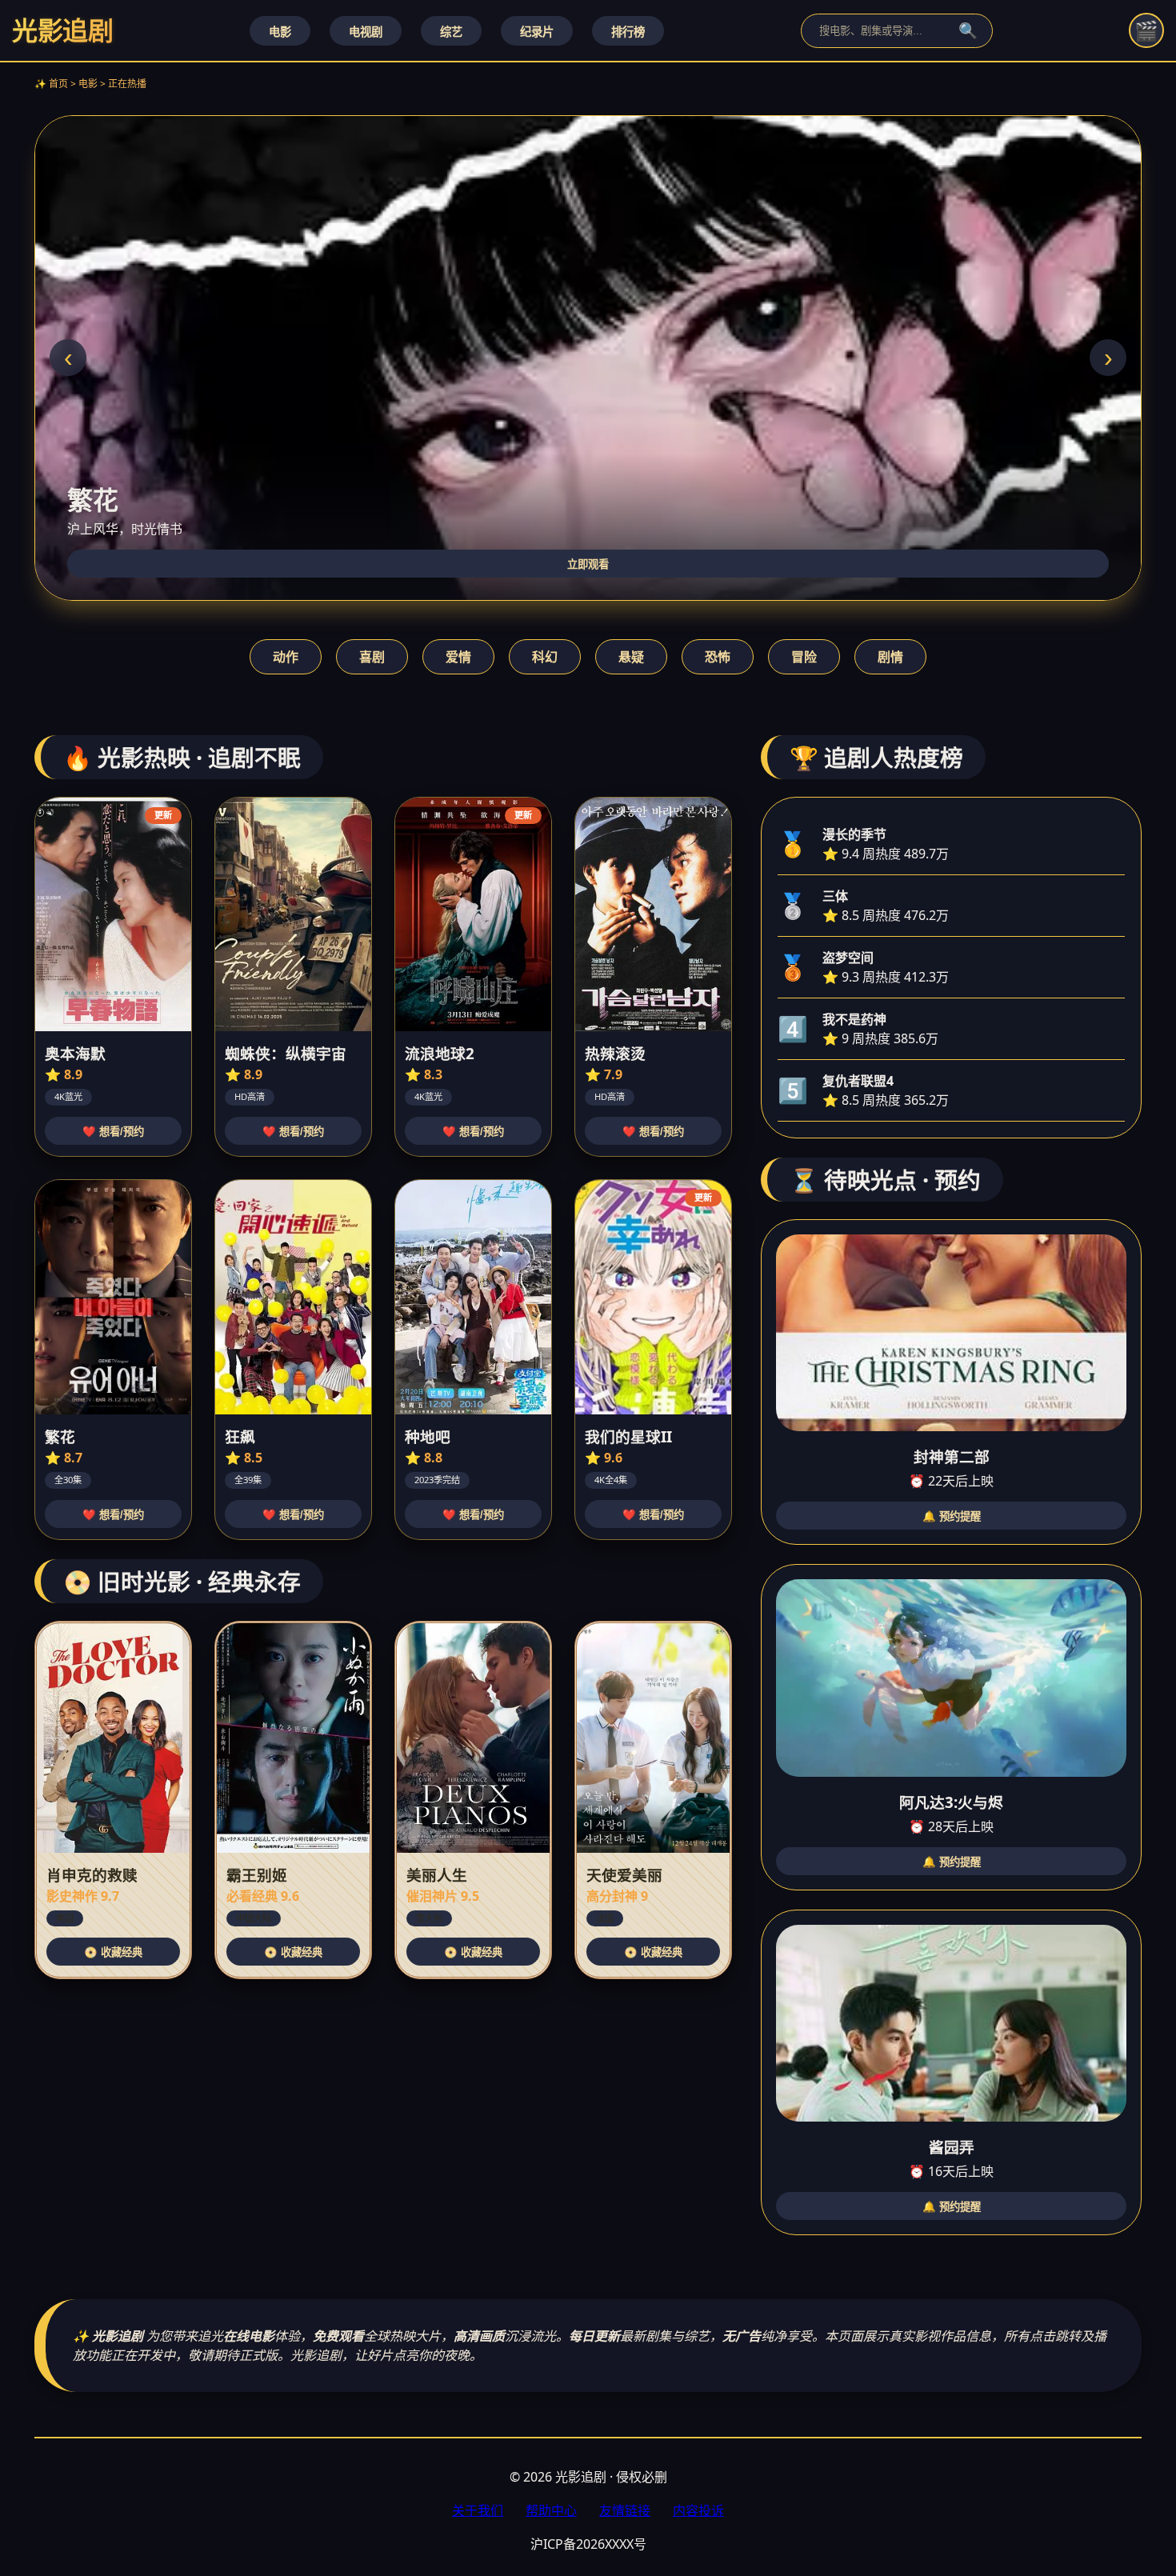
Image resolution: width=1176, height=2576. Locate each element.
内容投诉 (698, 2510)
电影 (280, 32)
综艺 (451, 32)
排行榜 (628, 32)
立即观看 (588, 564)
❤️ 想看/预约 (113, 1132)
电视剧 (366, 32)
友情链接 (625, 2510)
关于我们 (478, 2510)
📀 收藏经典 (113, 1952)
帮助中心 (551, 2510)
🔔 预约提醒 (952, 1516)
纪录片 (537, 32)
